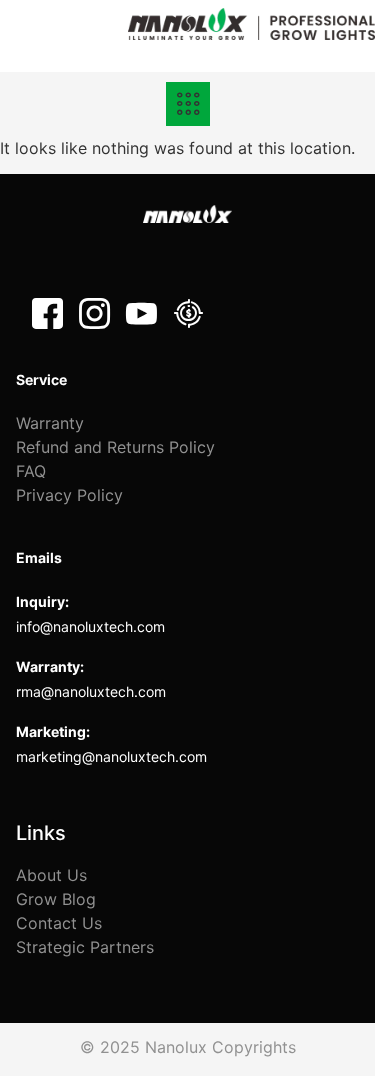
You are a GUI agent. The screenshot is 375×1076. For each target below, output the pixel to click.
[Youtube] (141, 313)
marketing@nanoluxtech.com (111, 756)
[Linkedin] (188, 313)
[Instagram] (94, 313)
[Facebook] (47, 313)
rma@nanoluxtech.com (91, 691)
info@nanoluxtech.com (90, 626)
